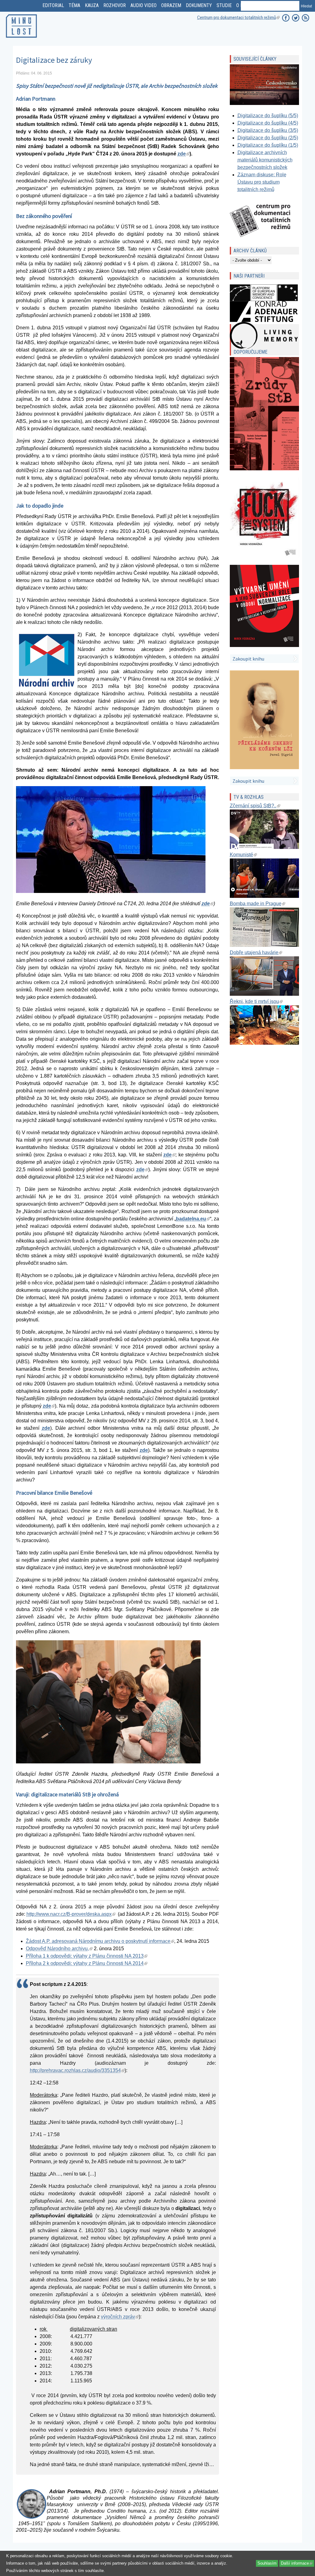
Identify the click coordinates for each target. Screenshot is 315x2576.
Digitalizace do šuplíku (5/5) (268, 116)
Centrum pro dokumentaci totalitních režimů (238, 18)
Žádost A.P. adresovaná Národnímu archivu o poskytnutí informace (100, 1941)
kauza (92, 5)
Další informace (297, 2563)
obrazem (171, 5)
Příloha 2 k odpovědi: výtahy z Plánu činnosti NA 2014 (87, 1963)
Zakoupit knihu (248, 659)
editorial (53, 5)
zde (183, 154)
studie (224, 5)
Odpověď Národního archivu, (59, 1949)
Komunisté (243, 855)
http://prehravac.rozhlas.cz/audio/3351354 (77, 2070)
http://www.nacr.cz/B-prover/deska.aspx (71, 1914)
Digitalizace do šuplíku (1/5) (268, 145)
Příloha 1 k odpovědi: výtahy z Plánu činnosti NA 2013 (87, 1956)
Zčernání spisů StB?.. (255, 806)
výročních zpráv (120, 2317)
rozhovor (115, 5)
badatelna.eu (193, 1219)
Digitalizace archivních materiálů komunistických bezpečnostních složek (265, 160)
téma (74, 5)
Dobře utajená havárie (256, 952)
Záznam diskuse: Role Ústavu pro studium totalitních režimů (262, 182)
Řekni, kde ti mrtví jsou (256, 1001)
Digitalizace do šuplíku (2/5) (268, 138)
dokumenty (199, 5)
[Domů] (22, 39)
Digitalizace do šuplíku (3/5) (268, 130)
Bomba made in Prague (257, 904)
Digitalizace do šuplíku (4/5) (268, 123)
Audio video (144, 5)
